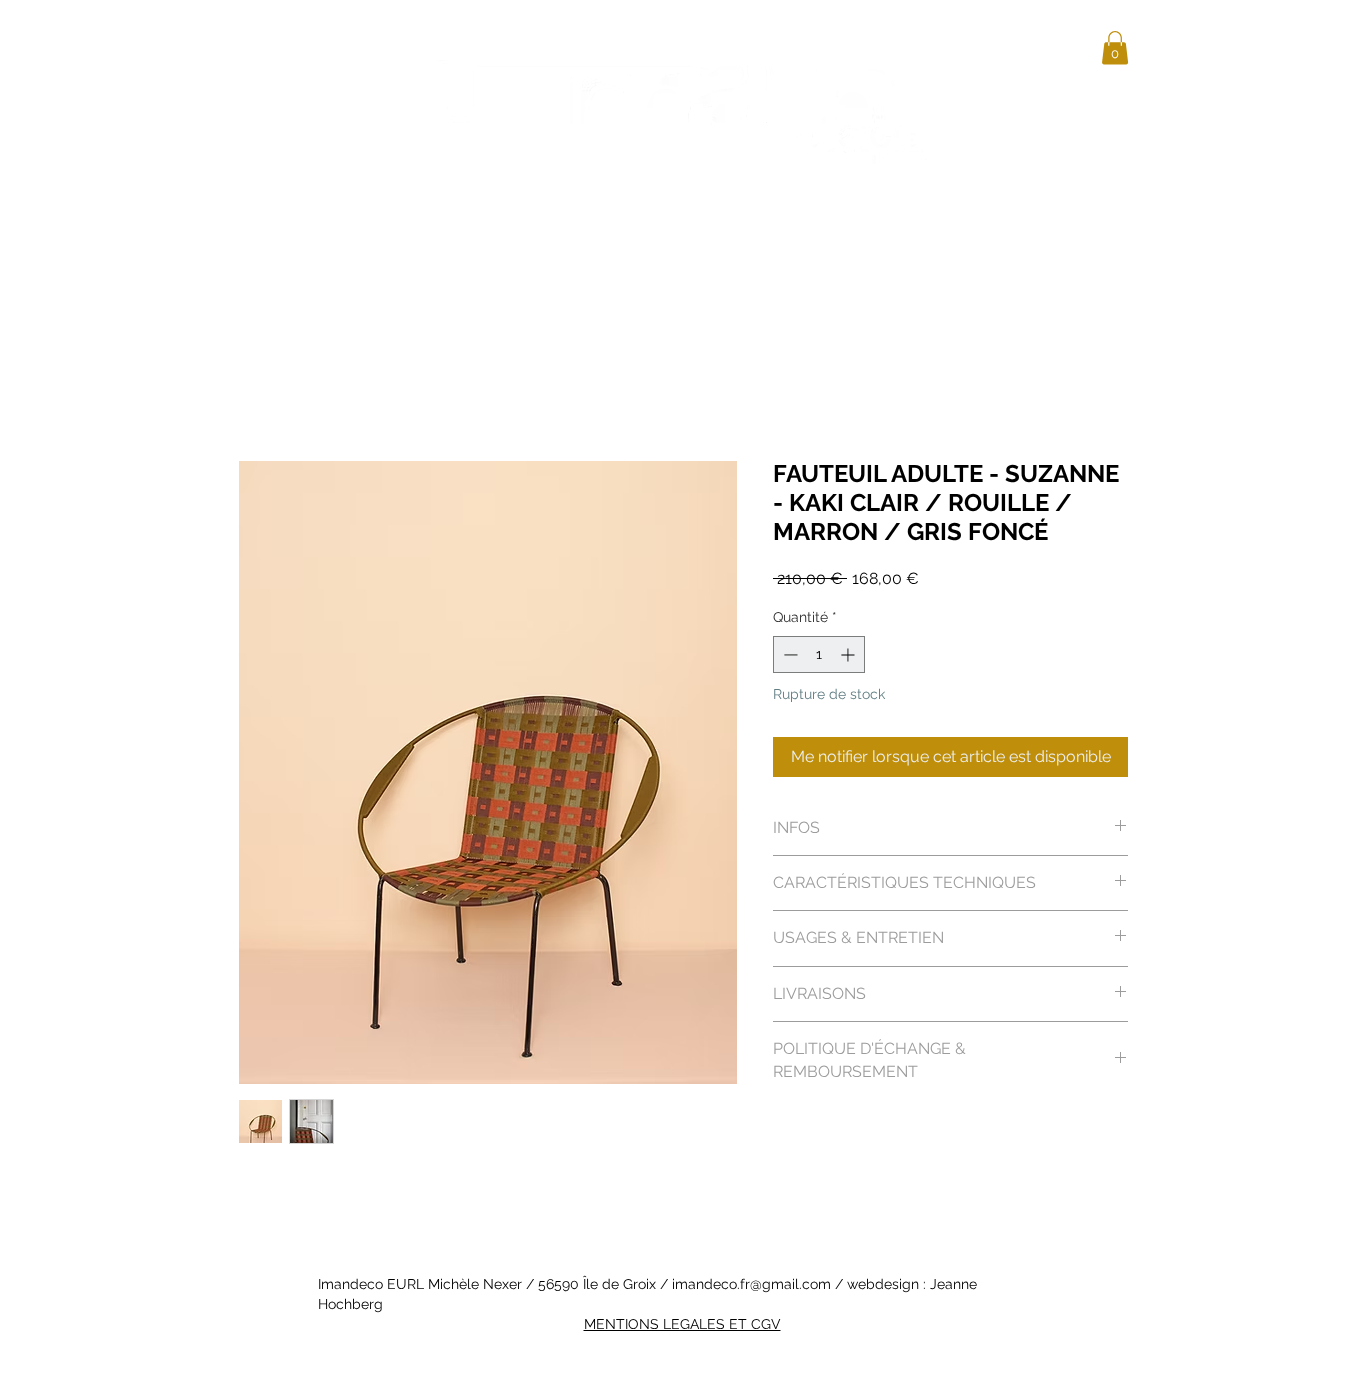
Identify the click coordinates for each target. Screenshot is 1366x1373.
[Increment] (849, 654)
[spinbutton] (819, 654)
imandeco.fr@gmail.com (751, 1284)
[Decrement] (788, 654)
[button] (1115, 47)
